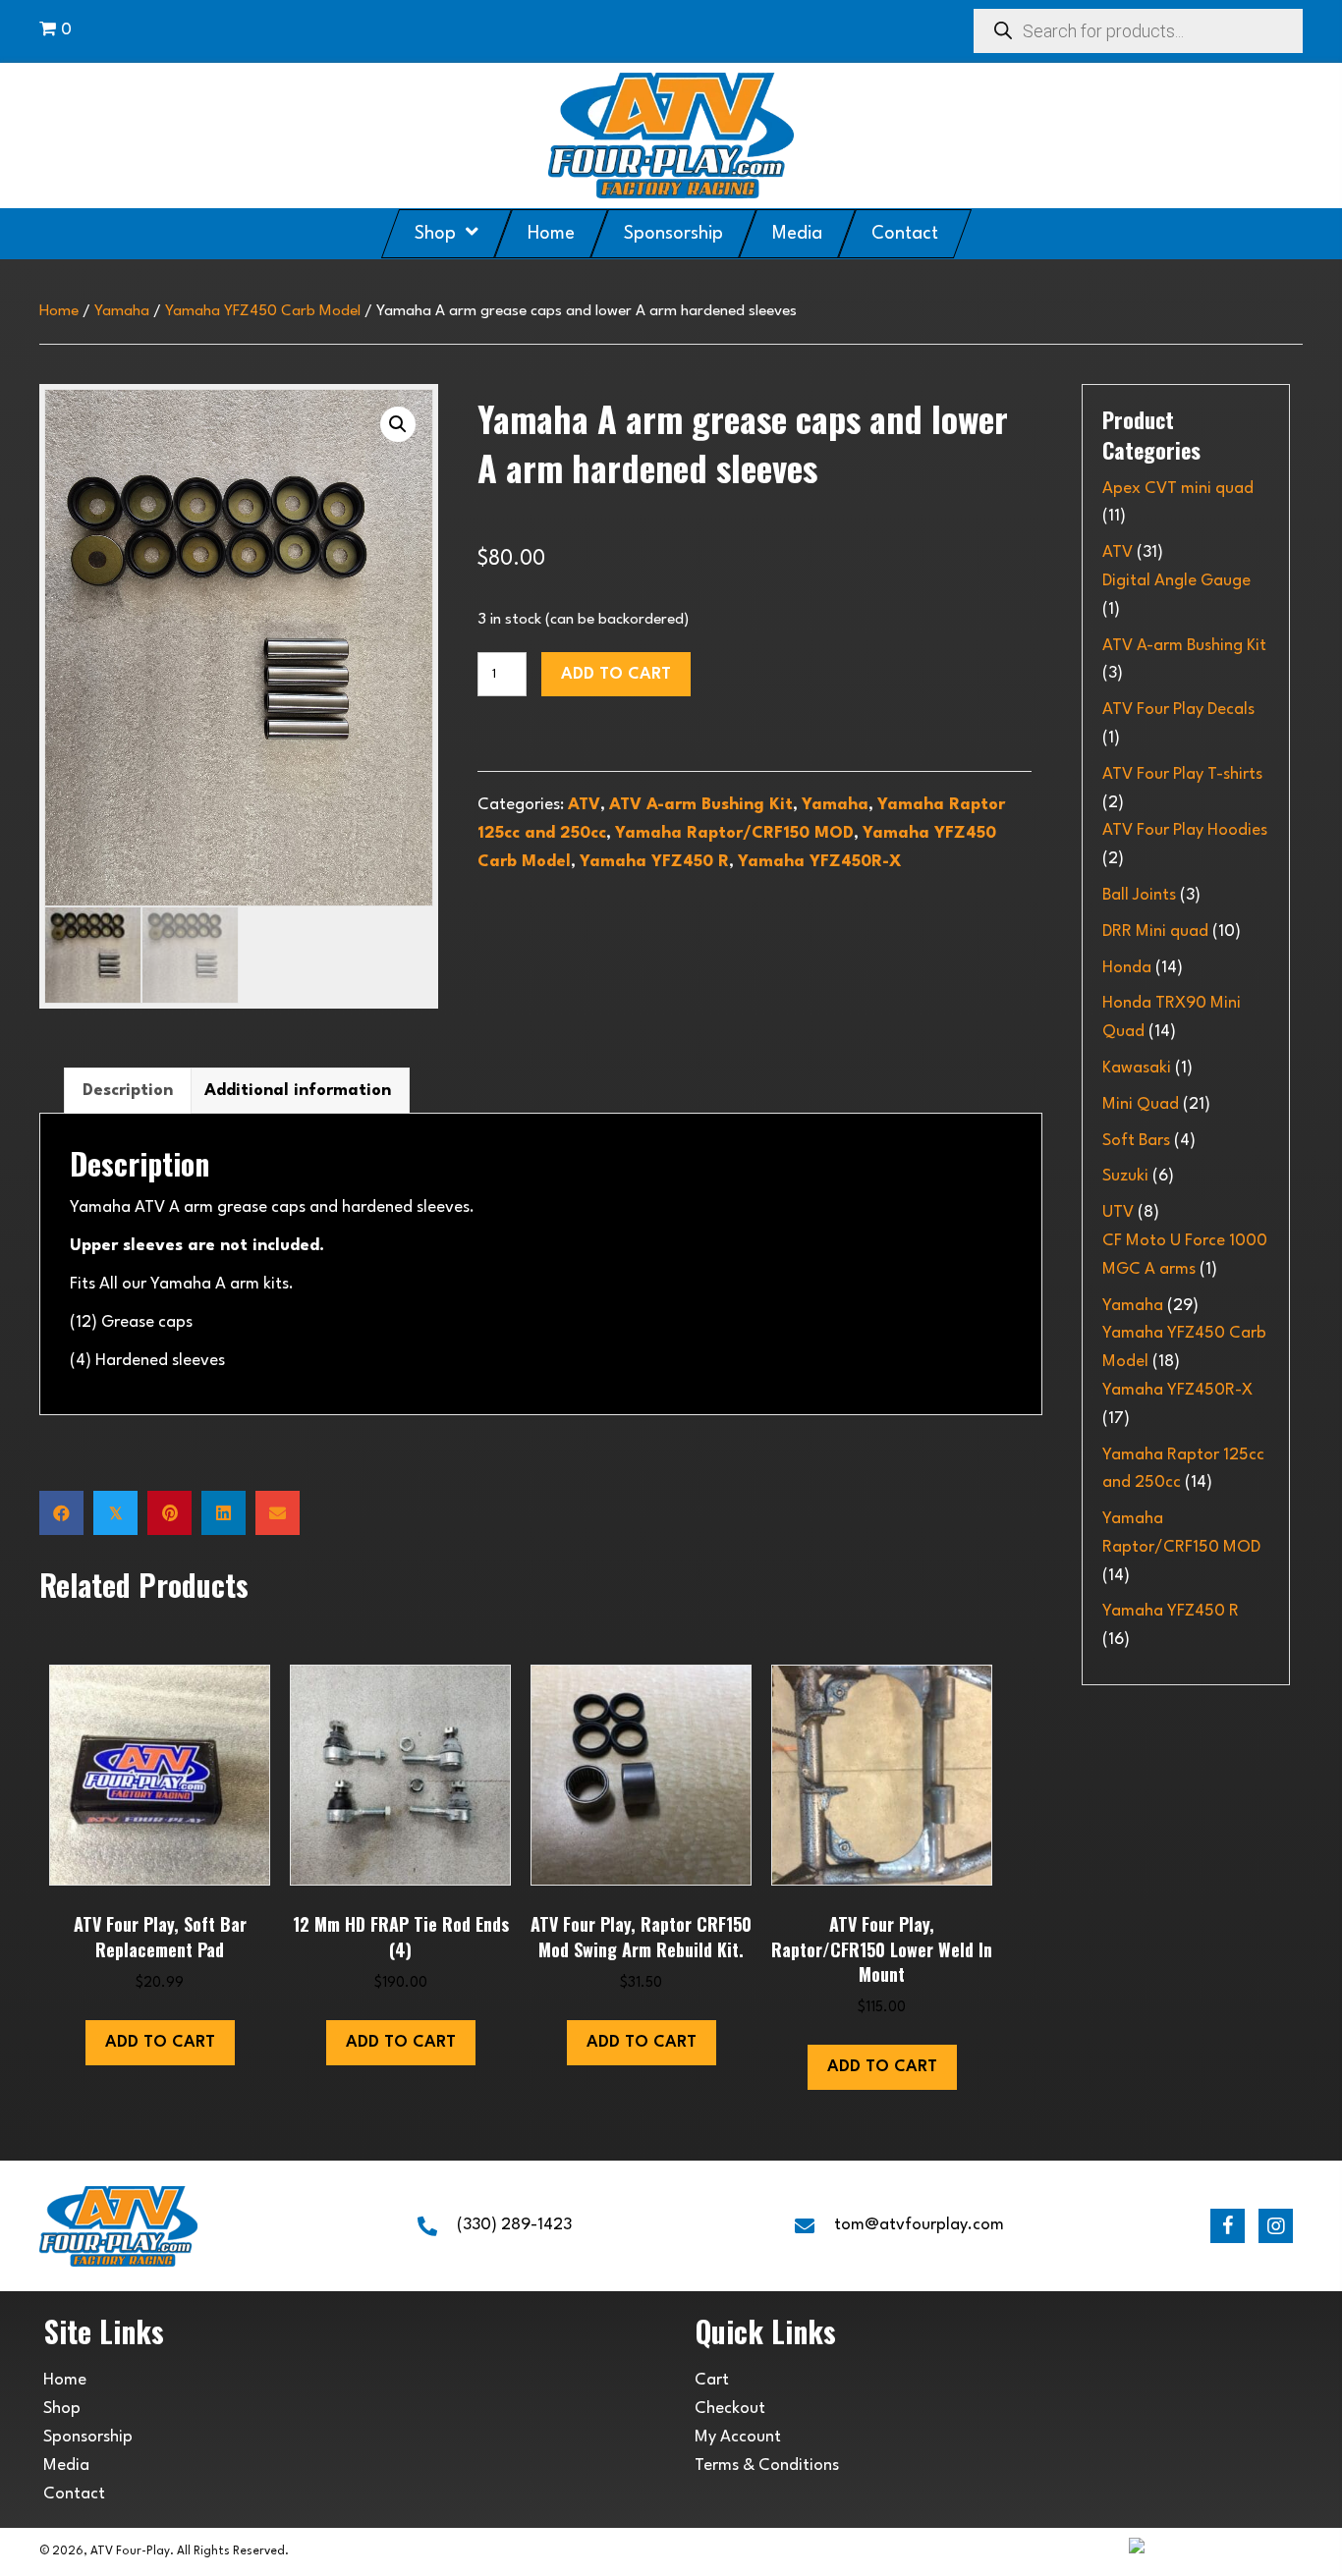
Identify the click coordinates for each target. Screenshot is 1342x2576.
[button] (398, 424)
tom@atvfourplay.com (919, 2225)
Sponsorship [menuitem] (88, 2437)
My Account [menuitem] (738, 2437)
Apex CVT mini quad (1178, 489)
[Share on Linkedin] (224, 1513)
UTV (1118, 1212)
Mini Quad (1141, 1104)
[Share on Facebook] (61, 1513)
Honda (1127, 968)
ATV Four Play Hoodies (1185, 830)
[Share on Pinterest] (169, 1513)
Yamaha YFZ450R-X (820, 862)
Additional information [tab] (298, 1091)
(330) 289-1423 (514, 2225)
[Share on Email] (278, 1513)
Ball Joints (1139, 895)
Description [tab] (128, 1091)
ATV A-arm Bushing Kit (701, 805)
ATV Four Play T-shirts (1182, 774)
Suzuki (1125, 1176)
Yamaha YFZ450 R (654, 862)
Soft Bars (1136, 1141)
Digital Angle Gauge (1176, 581)
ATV (584, 805)
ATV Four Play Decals (1178, 710)
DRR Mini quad (1155, 932)
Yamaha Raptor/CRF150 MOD (734, 833)
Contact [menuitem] (74, 2494)
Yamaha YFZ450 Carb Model (263, 311)
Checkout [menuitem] (730, 2409)
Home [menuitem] (65, 2380)
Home (59, 311)
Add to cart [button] (160, 2042)
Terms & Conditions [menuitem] (767, 2466)
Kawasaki (1137, 1068)
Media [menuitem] (66, 2466)
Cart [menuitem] (712, 2380)
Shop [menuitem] (62, 2409)
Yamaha (122, 311)
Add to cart (616, 674)
